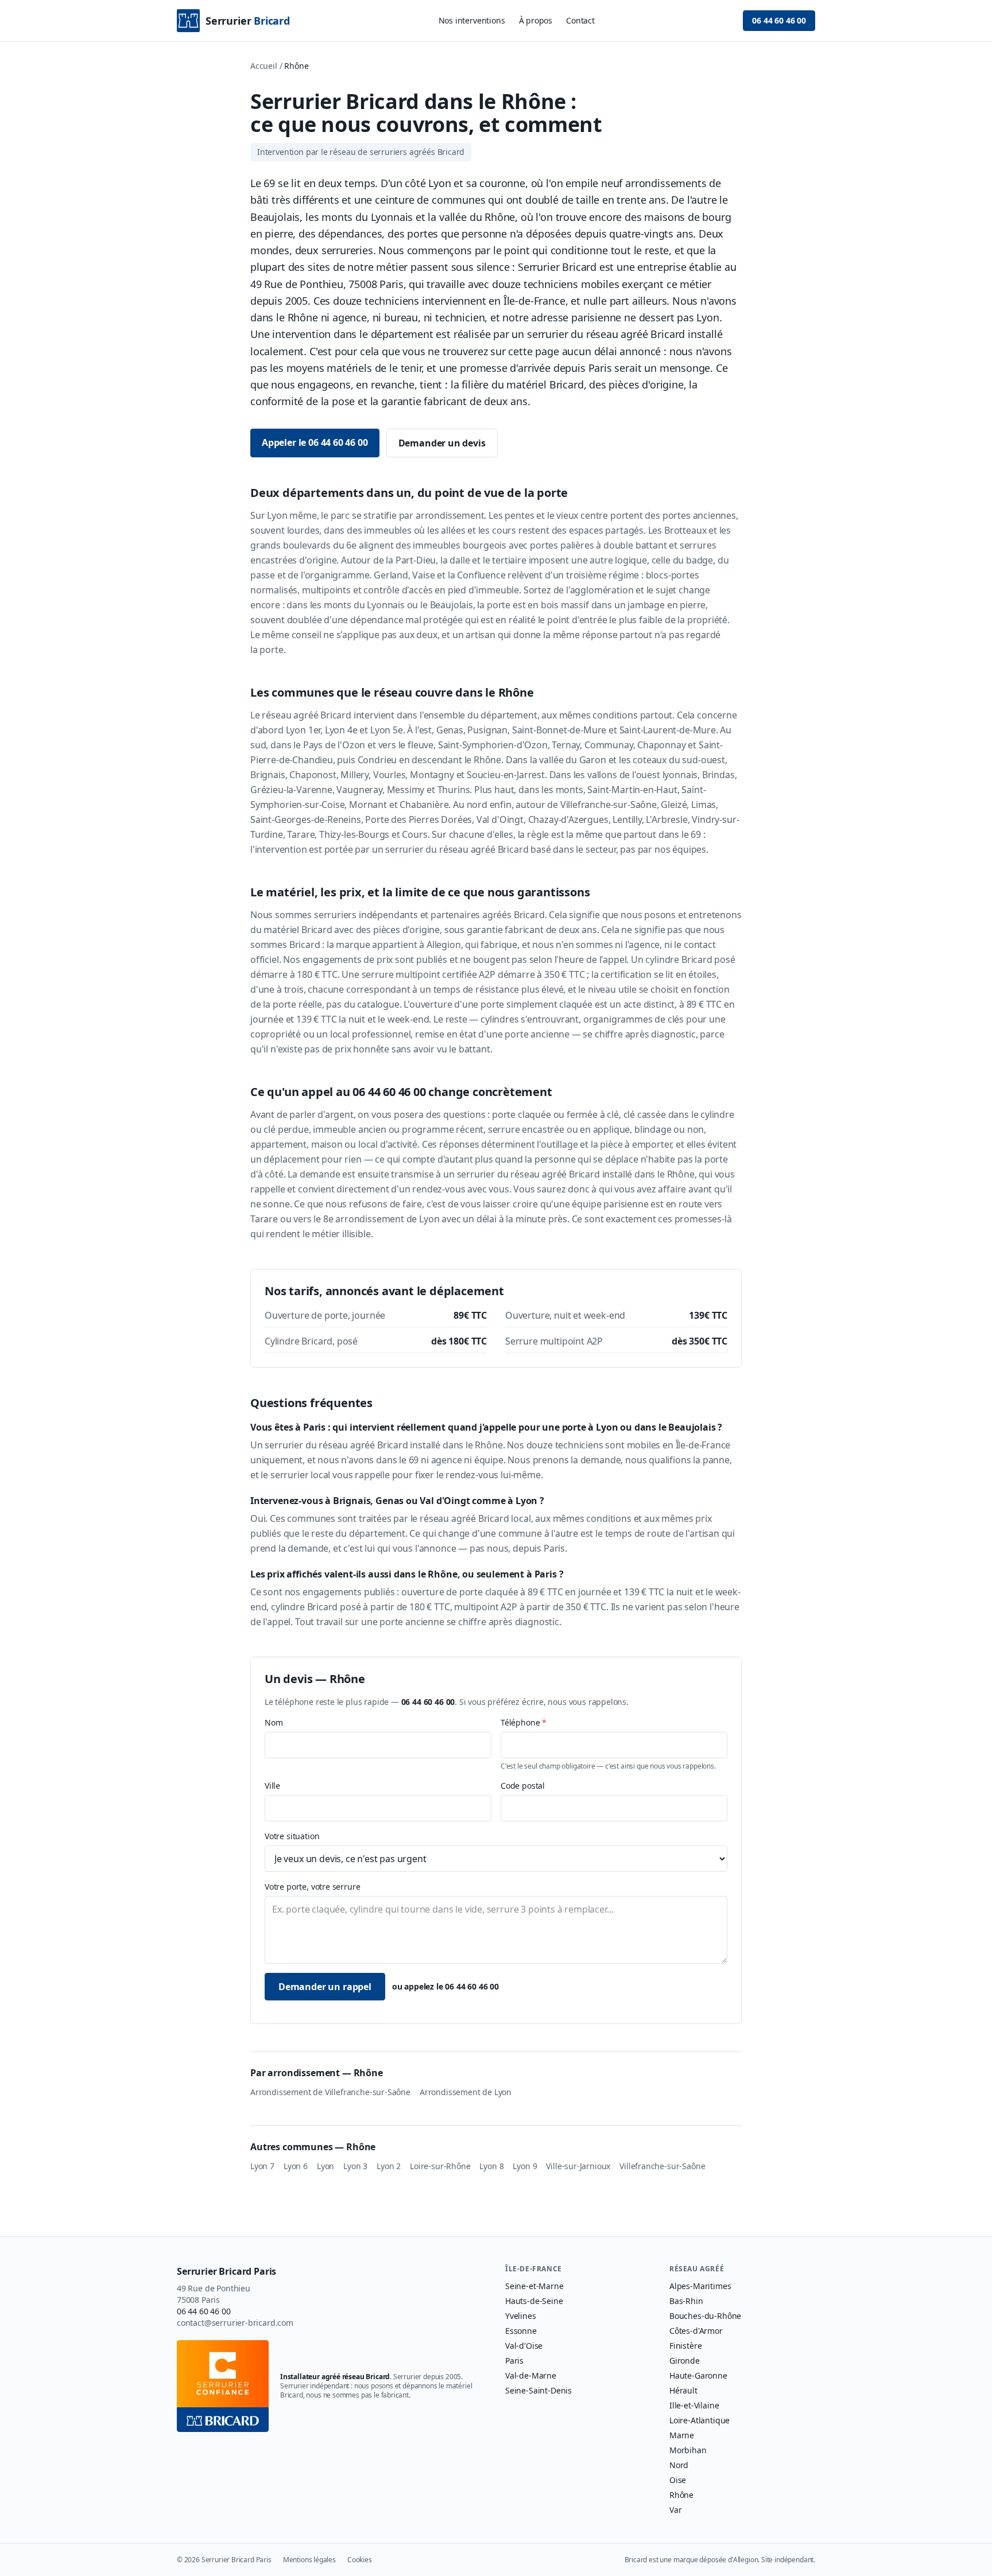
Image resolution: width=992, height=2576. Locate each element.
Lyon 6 (296, 2166)
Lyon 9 (525, 2166)
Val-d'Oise (524, 2346)
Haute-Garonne (698, 2375)
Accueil (264, 66)
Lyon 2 (389, 2166)
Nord (679, 2465)
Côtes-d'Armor (696, 2331)
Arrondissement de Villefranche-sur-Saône (330, 2092)
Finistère (685, 2346)
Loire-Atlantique (700, 2420)
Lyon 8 (491, 2166)
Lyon (325, 2166)
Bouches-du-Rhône (705, 2316)
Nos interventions (472, 20)
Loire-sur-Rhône (440, 2166)
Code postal (523, 1786)
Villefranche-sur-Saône (662, 2166)
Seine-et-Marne (534, 2286)
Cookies (360, 2560)
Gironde (685, 2361)
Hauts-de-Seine (534, 2301)
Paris (514, 2361)
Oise (678, 2480)
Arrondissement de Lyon (466, 2092)
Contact (580, 20)
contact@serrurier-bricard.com (235, 2323)
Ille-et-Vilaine (694, 2405)
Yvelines (521, 2316)
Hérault (683, 2390)
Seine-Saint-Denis (538, 2390)
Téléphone (524, 1722)
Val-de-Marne (531, 2375)
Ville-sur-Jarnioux (578, 2166)
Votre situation (292, 1836)
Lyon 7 (262, 2166)
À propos (536, 20)
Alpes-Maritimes (700, 2286)
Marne (682, 2435)
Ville (272, 1786)
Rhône (681, 2495)
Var (675, 2510)
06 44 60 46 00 (779, 20)
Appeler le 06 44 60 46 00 (315, 442)
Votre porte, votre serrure (312, 1887)
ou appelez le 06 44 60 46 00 (445, 1986)
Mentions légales (309, 2560)
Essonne (521, 2331)
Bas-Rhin (686, 2301)
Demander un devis (442, 443)
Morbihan (688, 2450)
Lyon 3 (355, 2166)
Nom (274, 1722)
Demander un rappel (325, 1987)
